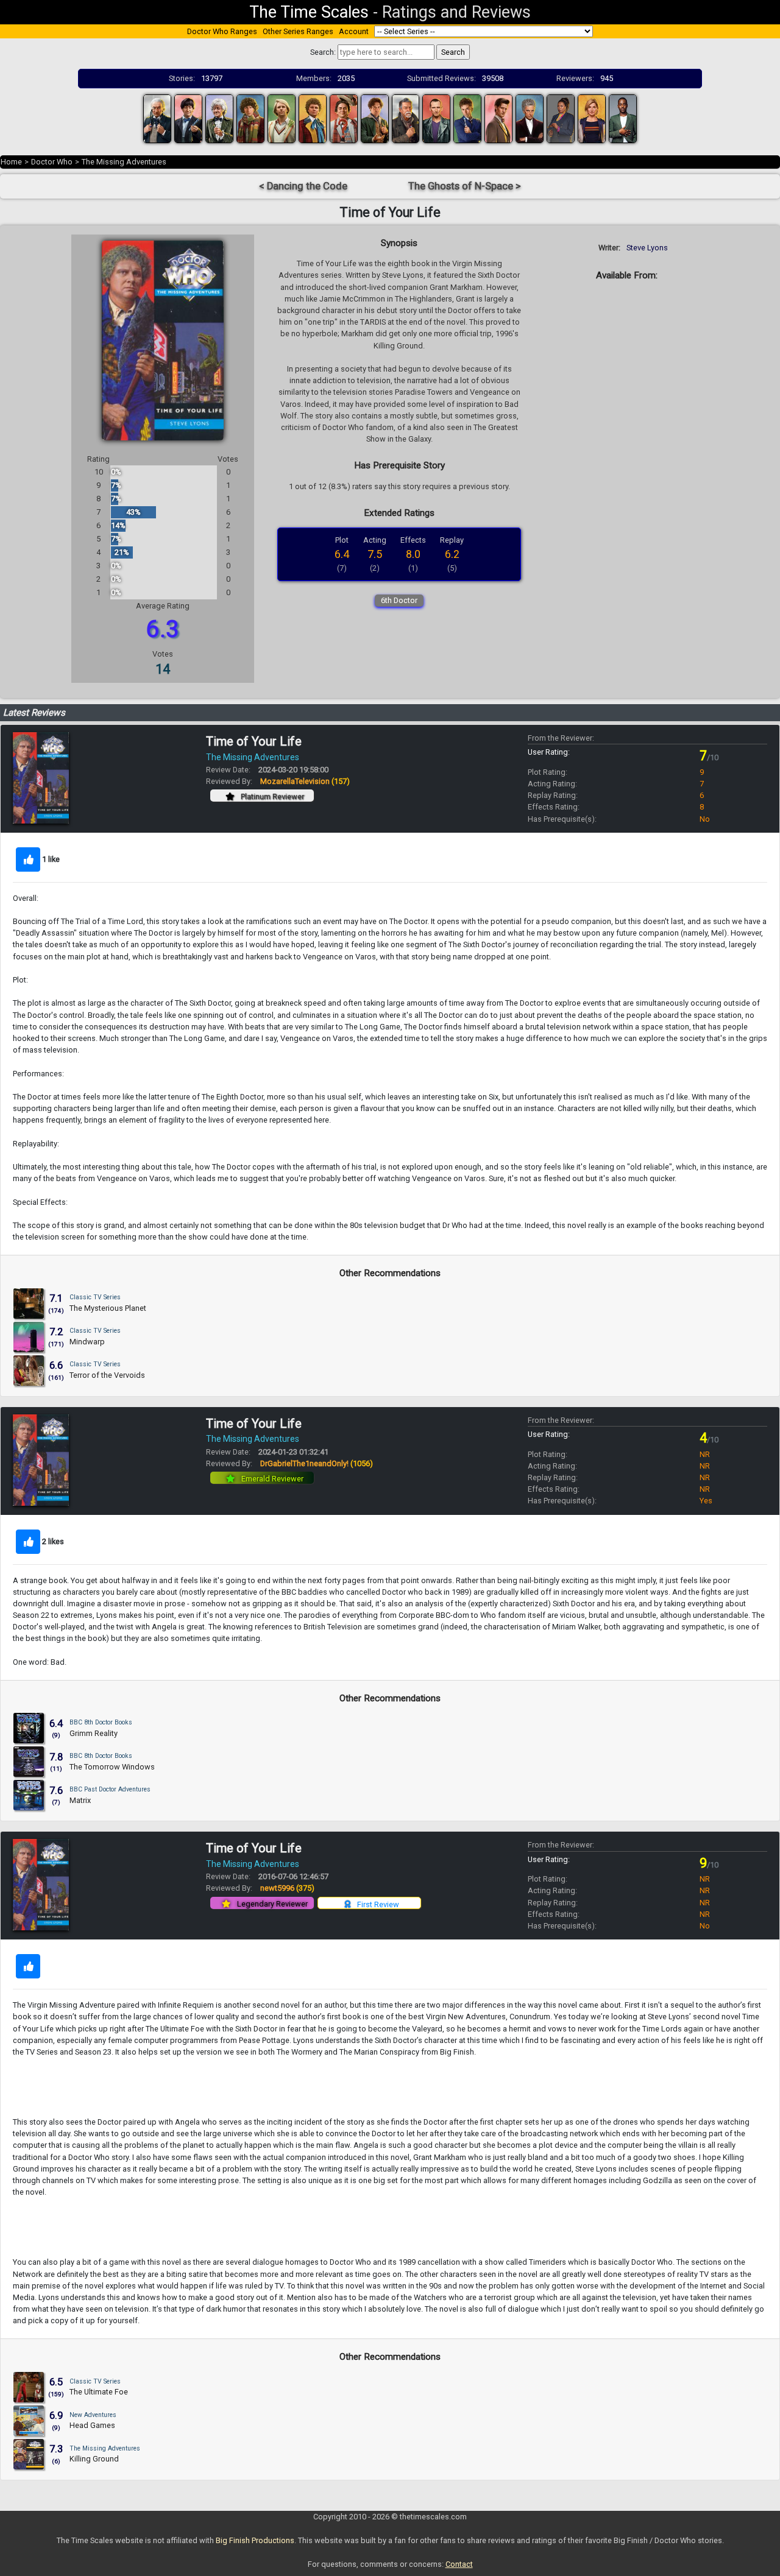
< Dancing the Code (303, 186)
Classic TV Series (95, 1297)
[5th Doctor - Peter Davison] (282, 118)
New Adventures (93, 2415)
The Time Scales (309, 12)
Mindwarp (87, 1342)
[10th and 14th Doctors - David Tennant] (467, 118)
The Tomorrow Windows (112, 1767)
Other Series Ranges (298, 31)
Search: (323, 52)
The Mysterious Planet (108, 1308)
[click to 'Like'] (28, 859)
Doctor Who (52, 162)
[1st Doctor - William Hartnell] (157, 118)
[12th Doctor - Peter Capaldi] (530, 118)
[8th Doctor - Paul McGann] (375, 118)
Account (354, 31)
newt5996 (287, 1888)
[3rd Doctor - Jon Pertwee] (219, 118)
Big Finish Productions (255, 2540)
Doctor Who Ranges (222, 31)
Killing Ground (94, 2459)
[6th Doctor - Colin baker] (313, 118)
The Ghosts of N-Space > (465, 186)
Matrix (80, 1800)
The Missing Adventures (124, 162)
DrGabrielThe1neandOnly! (317, 1463)
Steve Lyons (647, 248)
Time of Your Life (254, 741)
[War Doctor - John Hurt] (406, 118)
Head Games (92, 2425)
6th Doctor (399, 600)
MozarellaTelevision (305, 781)
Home (11, 162)
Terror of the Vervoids (107, 1375)
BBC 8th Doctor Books (101, 1722)
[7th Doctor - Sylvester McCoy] (344, 118)
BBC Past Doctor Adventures (110, 1789)
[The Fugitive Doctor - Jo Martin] (561, 118)
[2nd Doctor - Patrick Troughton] (188, 118)
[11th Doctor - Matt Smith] (498, 118)
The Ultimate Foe (99, 2392)
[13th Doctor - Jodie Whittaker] (592, 118)
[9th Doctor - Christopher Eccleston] (436, 118)
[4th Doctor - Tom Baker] (250, 118)
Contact (459, 2564)
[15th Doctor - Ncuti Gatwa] (623, 118)
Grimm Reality (94, 1733)
